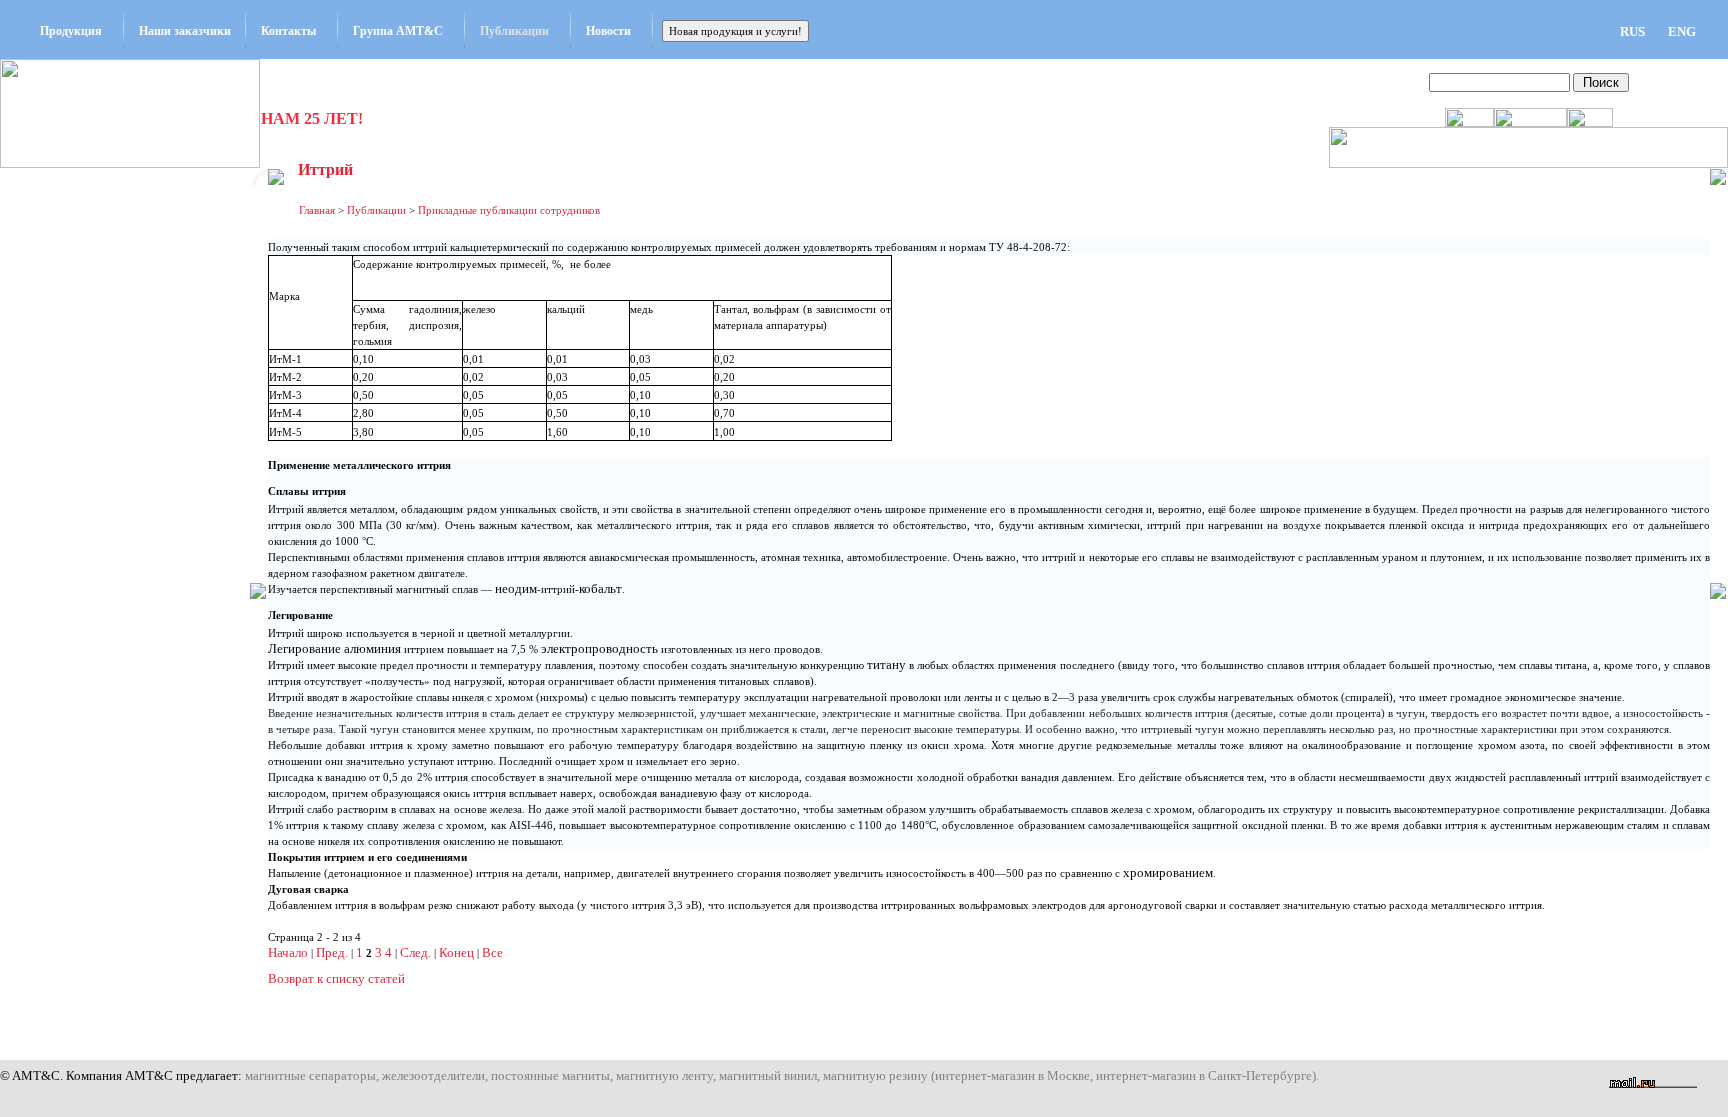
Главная (317, 210)
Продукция (71, 31)
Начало (288, 952)
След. (415, 952)
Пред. (332, 952)
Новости (608, 31)
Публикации (514, 31)
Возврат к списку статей (336, 978)
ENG (1682, 31)
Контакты (288, 31)
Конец (456, 952)
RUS (1632, 31)
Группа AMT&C (398, 31)
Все (492, 952)
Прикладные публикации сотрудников (509, 210)
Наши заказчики (185, 31)
